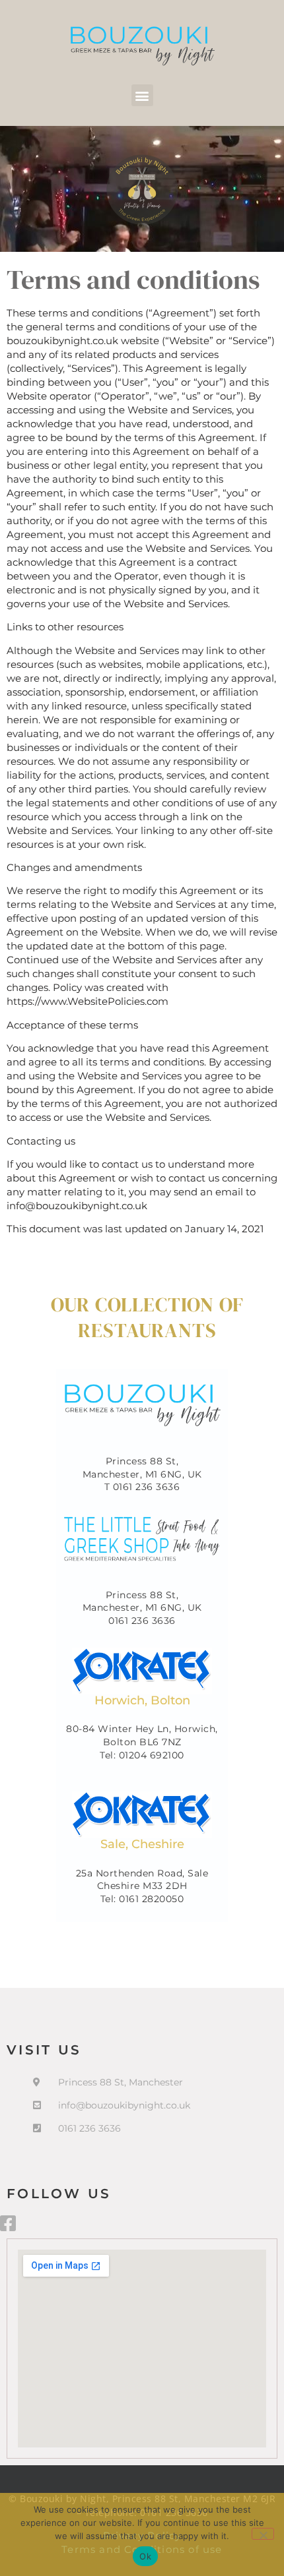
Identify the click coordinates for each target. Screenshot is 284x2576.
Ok (145, 2556)
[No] (263, 2534)
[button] (142, 95)
